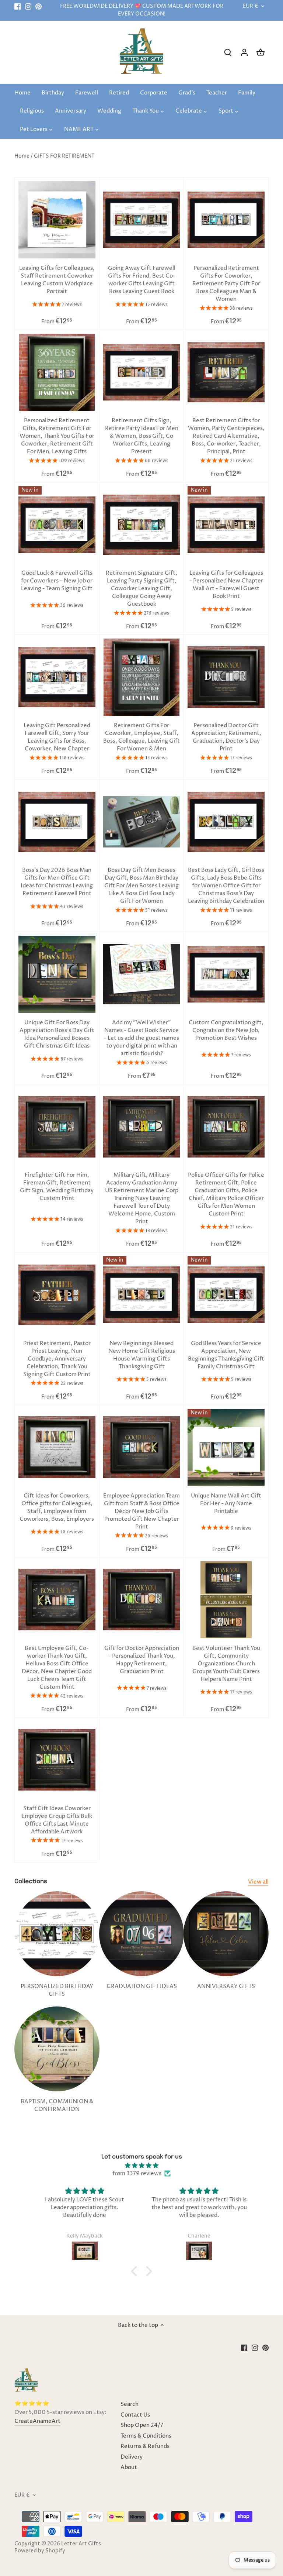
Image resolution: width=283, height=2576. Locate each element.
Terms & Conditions (146, 2436)
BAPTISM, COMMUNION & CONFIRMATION (57, 2105)
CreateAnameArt (37, 2421)
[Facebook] (18, 6)
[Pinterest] (39, 6)
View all (258, 1882)
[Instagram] (28, 6)
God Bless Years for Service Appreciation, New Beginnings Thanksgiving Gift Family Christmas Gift (226, 1355)
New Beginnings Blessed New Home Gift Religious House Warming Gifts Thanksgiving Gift (142, 1355)
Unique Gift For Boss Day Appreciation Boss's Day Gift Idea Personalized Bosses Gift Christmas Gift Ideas (57, 1034)
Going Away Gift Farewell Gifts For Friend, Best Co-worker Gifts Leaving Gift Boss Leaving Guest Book (142, 280)
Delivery (132, 2457)
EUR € (251, 6)
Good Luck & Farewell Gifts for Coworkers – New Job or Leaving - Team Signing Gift (57, 581)
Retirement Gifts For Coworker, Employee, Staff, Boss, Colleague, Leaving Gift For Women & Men (141, 737)
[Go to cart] (261, 52)
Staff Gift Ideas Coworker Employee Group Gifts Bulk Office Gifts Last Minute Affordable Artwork (57, 1820)
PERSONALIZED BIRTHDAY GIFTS (57, 1990)
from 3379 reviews (137, 2173)
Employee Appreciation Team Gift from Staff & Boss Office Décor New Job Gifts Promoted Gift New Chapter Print (141, 1511)
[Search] (228, 52)
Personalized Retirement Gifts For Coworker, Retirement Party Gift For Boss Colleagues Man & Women (226, 284)
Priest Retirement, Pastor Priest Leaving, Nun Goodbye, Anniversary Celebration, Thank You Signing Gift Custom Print (57, 1359)
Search (130, 2404)
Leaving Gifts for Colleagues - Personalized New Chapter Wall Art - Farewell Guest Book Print (226, 585)
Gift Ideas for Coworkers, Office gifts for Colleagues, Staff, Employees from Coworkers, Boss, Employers (57, 1507)
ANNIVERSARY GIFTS (226, 1986)
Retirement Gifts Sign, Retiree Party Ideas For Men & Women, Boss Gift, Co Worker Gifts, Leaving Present (142, 436)
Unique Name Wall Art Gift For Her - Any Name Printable (226, 1504)
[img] (142, 2166)
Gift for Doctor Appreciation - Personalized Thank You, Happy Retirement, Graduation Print (142, 1660)
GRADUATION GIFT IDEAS (142, 1986)
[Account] (244, 52)
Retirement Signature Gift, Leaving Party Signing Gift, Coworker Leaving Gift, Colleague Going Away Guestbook (141, 589)
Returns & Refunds (145, 2446)
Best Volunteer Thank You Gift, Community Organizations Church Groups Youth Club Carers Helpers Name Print (226, 1664)
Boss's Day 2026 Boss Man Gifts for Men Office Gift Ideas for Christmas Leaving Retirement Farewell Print (57, 882)
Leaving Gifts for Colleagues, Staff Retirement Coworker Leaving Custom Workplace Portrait (57, 280)
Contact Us (135, 2415)
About (129, 2467)
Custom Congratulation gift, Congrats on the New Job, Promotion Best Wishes (226, 1030)
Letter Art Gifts (81, 2544)
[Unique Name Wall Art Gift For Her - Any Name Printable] (226, 1447)
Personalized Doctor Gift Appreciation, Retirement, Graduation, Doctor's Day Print (226, 737)
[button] (136, 2271)
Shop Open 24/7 (142, 2425)
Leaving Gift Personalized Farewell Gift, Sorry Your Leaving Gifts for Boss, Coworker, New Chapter (57, 737)
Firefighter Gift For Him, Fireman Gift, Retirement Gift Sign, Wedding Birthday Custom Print (57, 1187)
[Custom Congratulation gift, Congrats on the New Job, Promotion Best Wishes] (226, 974)
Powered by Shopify (40, 2551)
